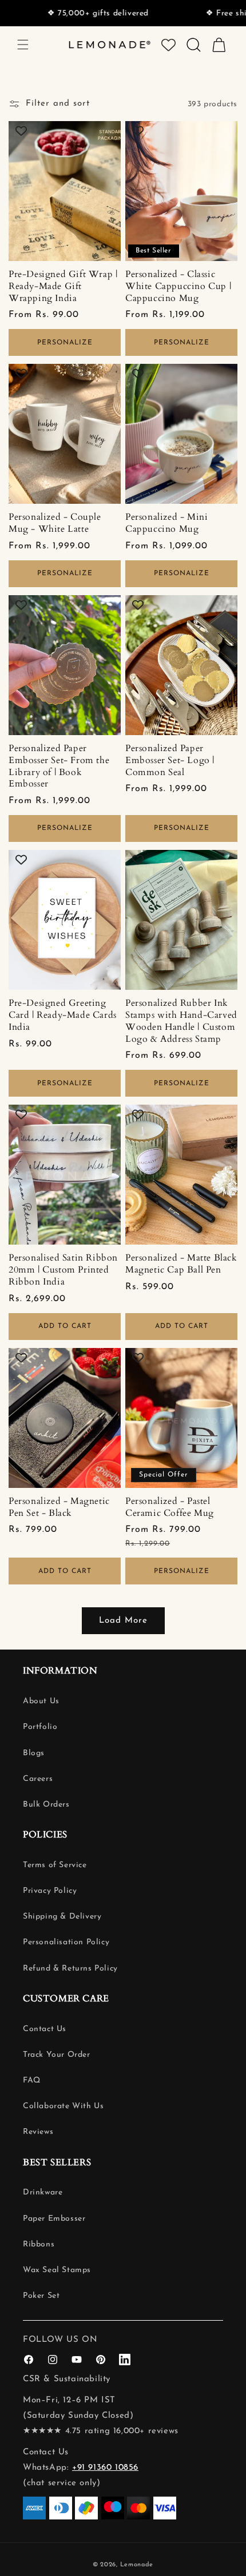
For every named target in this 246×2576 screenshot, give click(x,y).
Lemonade (137, 2565)
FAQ (32, 2081)
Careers (38, 1779)
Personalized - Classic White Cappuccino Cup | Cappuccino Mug (178, 286)
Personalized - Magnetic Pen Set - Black (59, 1507)
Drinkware (43, 2192)
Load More (123, 1621)
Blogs (34, 1753)
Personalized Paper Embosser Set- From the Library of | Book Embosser (59, 766)
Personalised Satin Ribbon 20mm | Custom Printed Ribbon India (63, 1270)
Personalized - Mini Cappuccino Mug (166, 523)
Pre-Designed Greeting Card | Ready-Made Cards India (63, 1015)
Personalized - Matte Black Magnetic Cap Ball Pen (181, 1264)
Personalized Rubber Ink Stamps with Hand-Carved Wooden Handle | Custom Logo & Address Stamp (181, 1021)
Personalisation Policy (66, 1942)
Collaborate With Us (63, 2106)
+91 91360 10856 (105, 2468)
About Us (41, 1701)
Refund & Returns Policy (70, 1969)
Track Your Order (57, 2055)
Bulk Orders (46, 1805)
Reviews (38, 2132)
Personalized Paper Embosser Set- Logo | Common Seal (170, 760)
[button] (23, 45)
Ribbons (39, 2244)
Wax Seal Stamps (57, 2270)
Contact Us (45, 2029)
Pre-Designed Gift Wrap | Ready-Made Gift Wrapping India (63, 286)
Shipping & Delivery (62, 1917)
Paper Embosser (54, 2219)
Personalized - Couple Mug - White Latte (55, 523)
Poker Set (41, 2296)
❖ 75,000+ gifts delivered (67, 13)
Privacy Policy (50, 1891)
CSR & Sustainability (67, 2379)
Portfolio (40, 1727)
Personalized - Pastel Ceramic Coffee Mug (170, 1507)
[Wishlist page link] (168, 45)
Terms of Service (55, 1865)
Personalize (65, 343)
